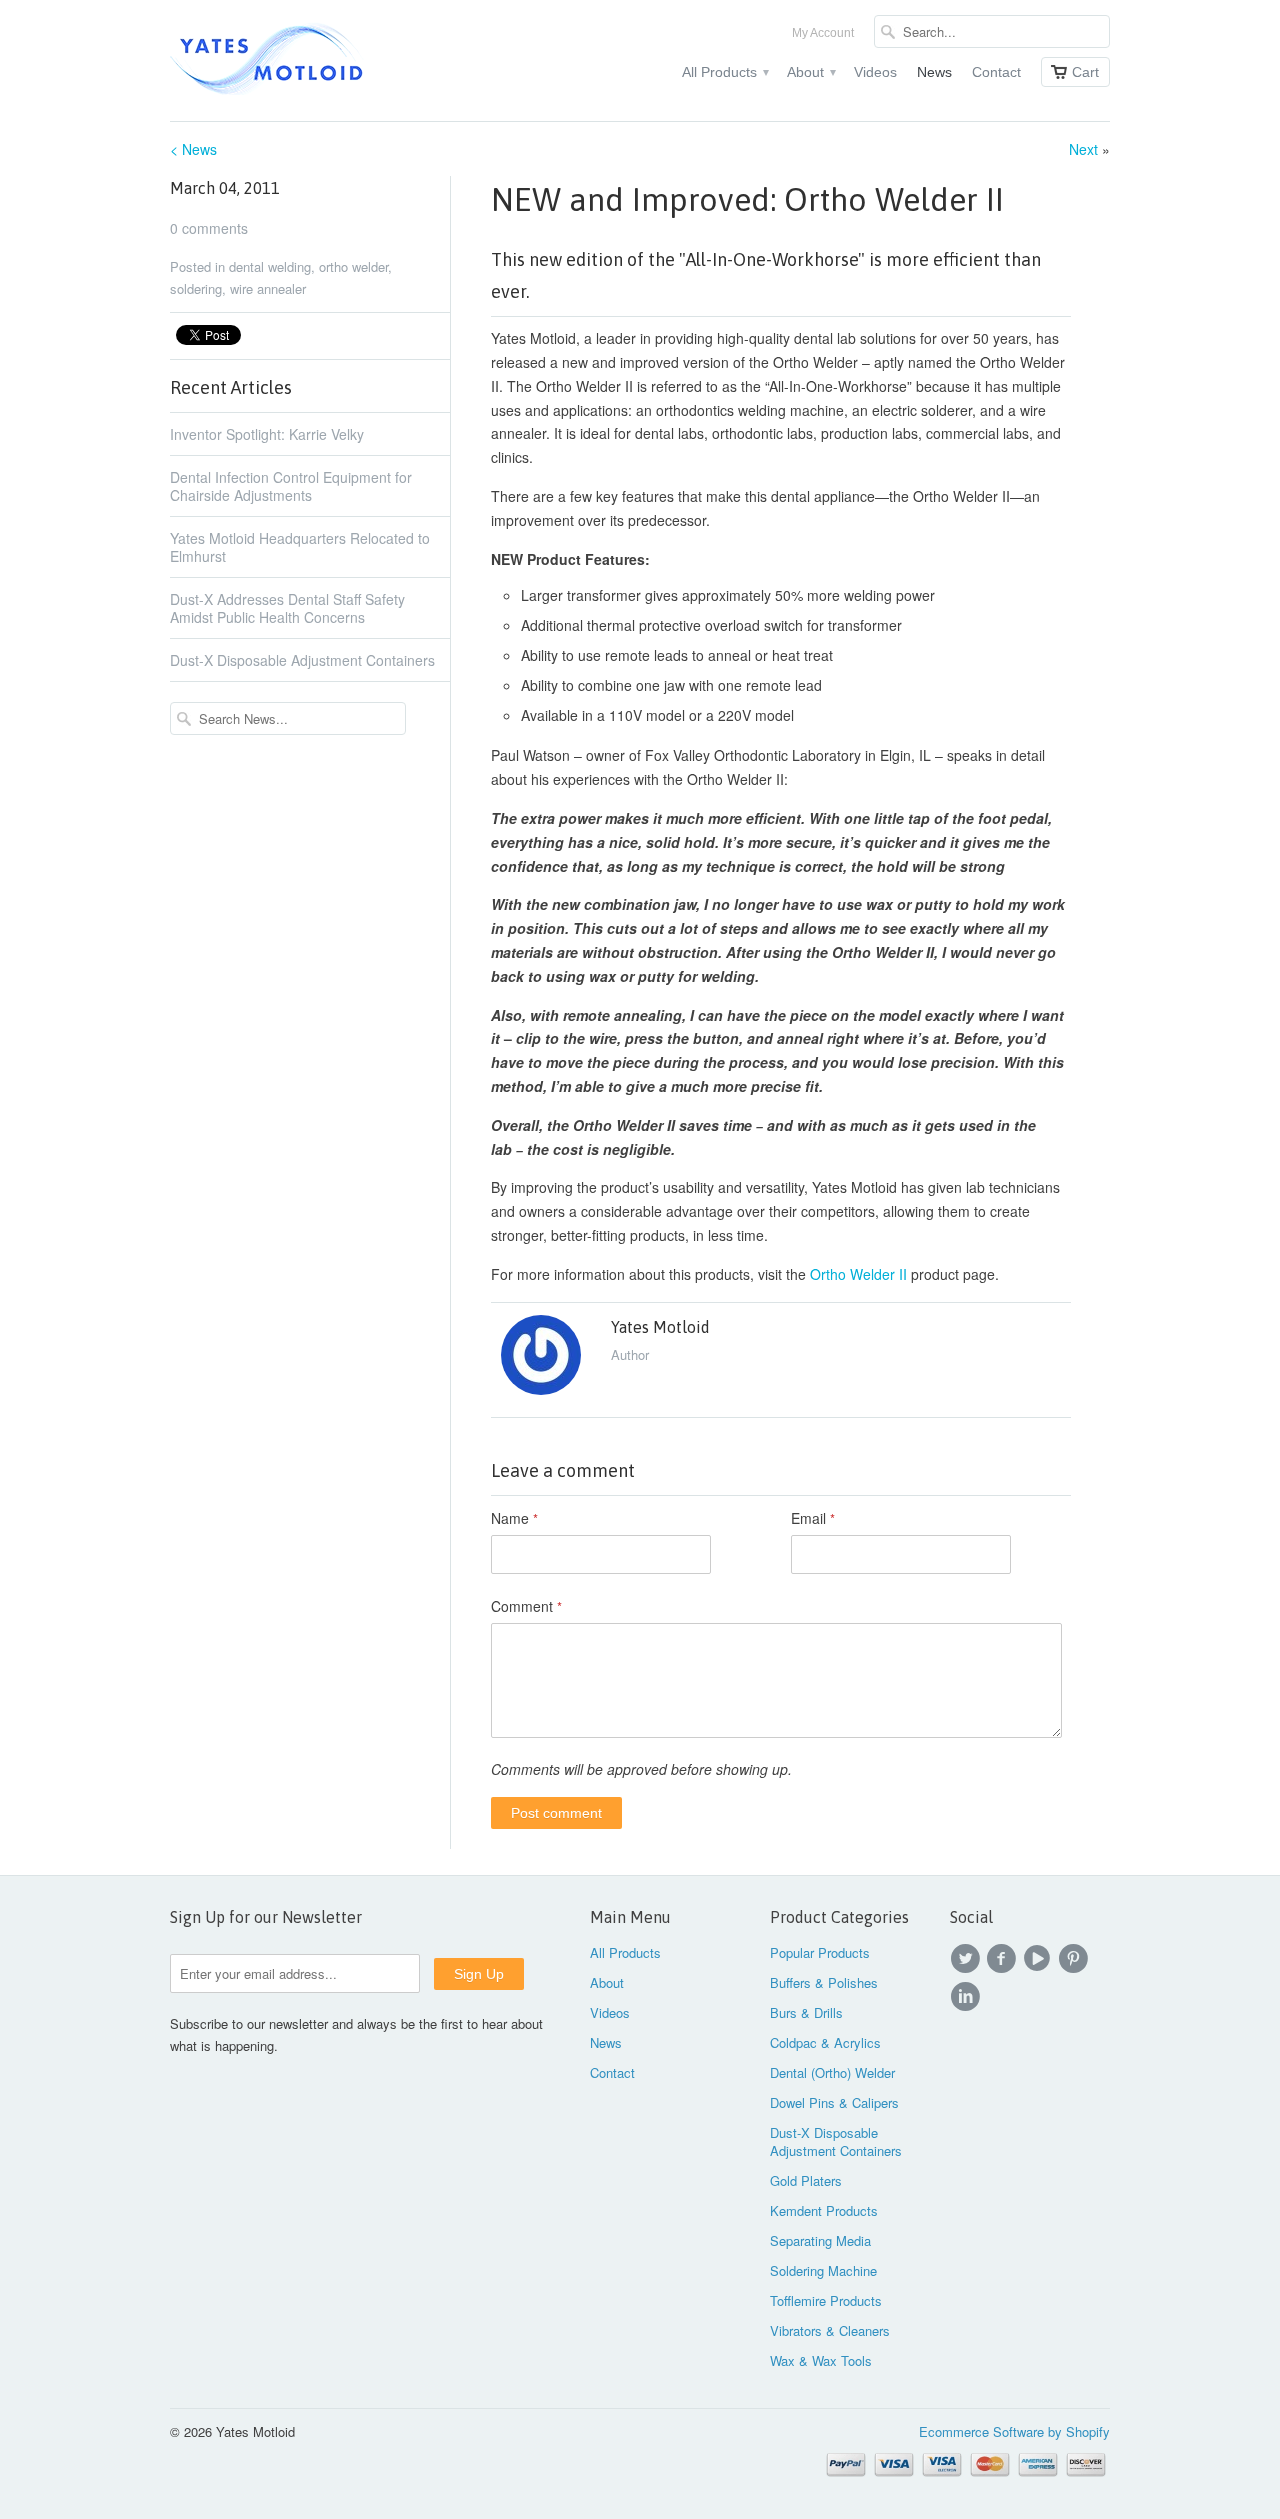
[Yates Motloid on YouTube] (1040, 1959)
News (934, 72)
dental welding (270, 266)
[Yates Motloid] (320, 60)
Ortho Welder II (858, 1274)
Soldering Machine (823, 2270)
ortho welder (353, 266)
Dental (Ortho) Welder (832, 2072)
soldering (196, 288)
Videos (875, 72)
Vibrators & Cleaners (830, 2330)
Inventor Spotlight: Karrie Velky (267, 434)
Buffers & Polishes (824, 1982)
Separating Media (820, 2240)
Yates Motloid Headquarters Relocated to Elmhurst (300, 547)
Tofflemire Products (826, 2300)
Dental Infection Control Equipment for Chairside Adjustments (291, 486)
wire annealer (268, 288)
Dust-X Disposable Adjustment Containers (302, 660)
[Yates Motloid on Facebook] (1004, 1959)
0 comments (209, 228)
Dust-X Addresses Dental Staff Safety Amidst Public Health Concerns (287, 608)
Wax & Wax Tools (821, 2360)
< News (193, 149)
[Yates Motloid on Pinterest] (1076, 1959)
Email (813, 1518)
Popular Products (820, 1952)
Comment (526, 1606)
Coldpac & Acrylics (825, 2042)
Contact (996, 72)
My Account (823, 33)
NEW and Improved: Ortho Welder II (747, 199)
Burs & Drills (806, 2012)
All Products (724, 72)
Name (514, 1518)
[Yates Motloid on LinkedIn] (968, 1997)
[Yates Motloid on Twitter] (968, 1959)
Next (1083, 149)
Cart (1085, 72)
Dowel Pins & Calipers (834, 2102)
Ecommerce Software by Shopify (1014, 2431)
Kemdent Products (824, 2210)
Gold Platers (806, 2180)
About (810, 72)
